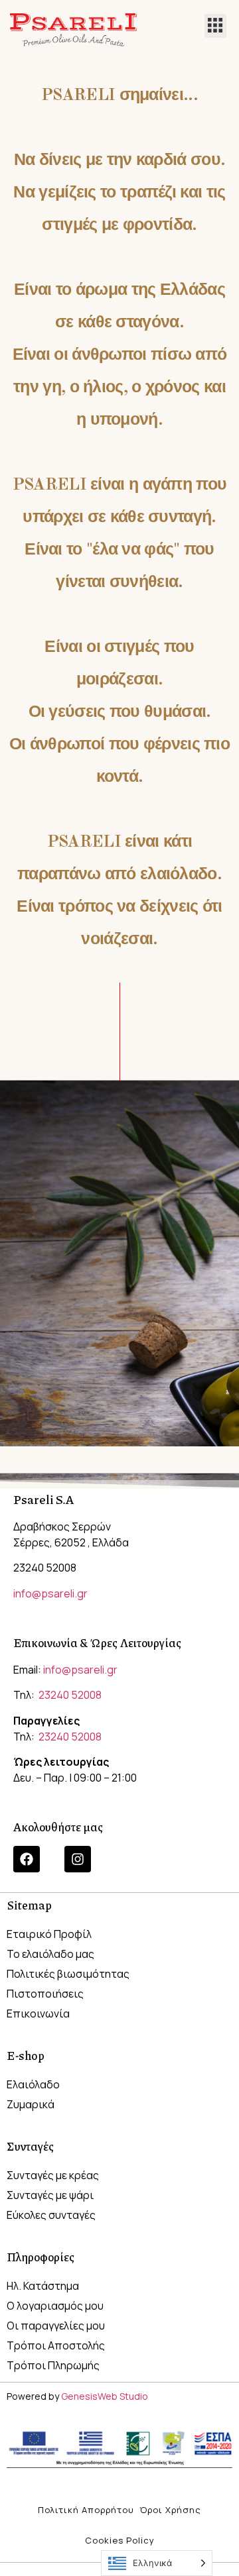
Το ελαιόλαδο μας (50, 1954)
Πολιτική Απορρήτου (86, 2510)
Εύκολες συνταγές (51, 2215)
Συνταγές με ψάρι (50, 2195)
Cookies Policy (120, 2540)
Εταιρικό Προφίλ (49, 1934)
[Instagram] (78, 1859)
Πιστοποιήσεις (45, 1994)
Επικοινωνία (38, 2013)
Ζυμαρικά (31, 2104)
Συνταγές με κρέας (53, 2175)
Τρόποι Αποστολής (56, 2345)
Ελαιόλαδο (33, 2084)
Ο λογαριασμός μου (55, 2306)
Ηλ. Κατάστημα (43, 2286)
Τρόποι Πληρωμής (53, 2365)
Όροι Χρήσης (170, 2510)
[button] (215, 26)
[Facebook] (27, 1859)
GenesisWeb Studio (105, 2396)
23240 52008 (69, 1695)
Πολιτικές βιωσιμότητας (68, 1974)
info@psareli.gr (50, 1593)
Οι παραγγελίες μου (56, 2326)
